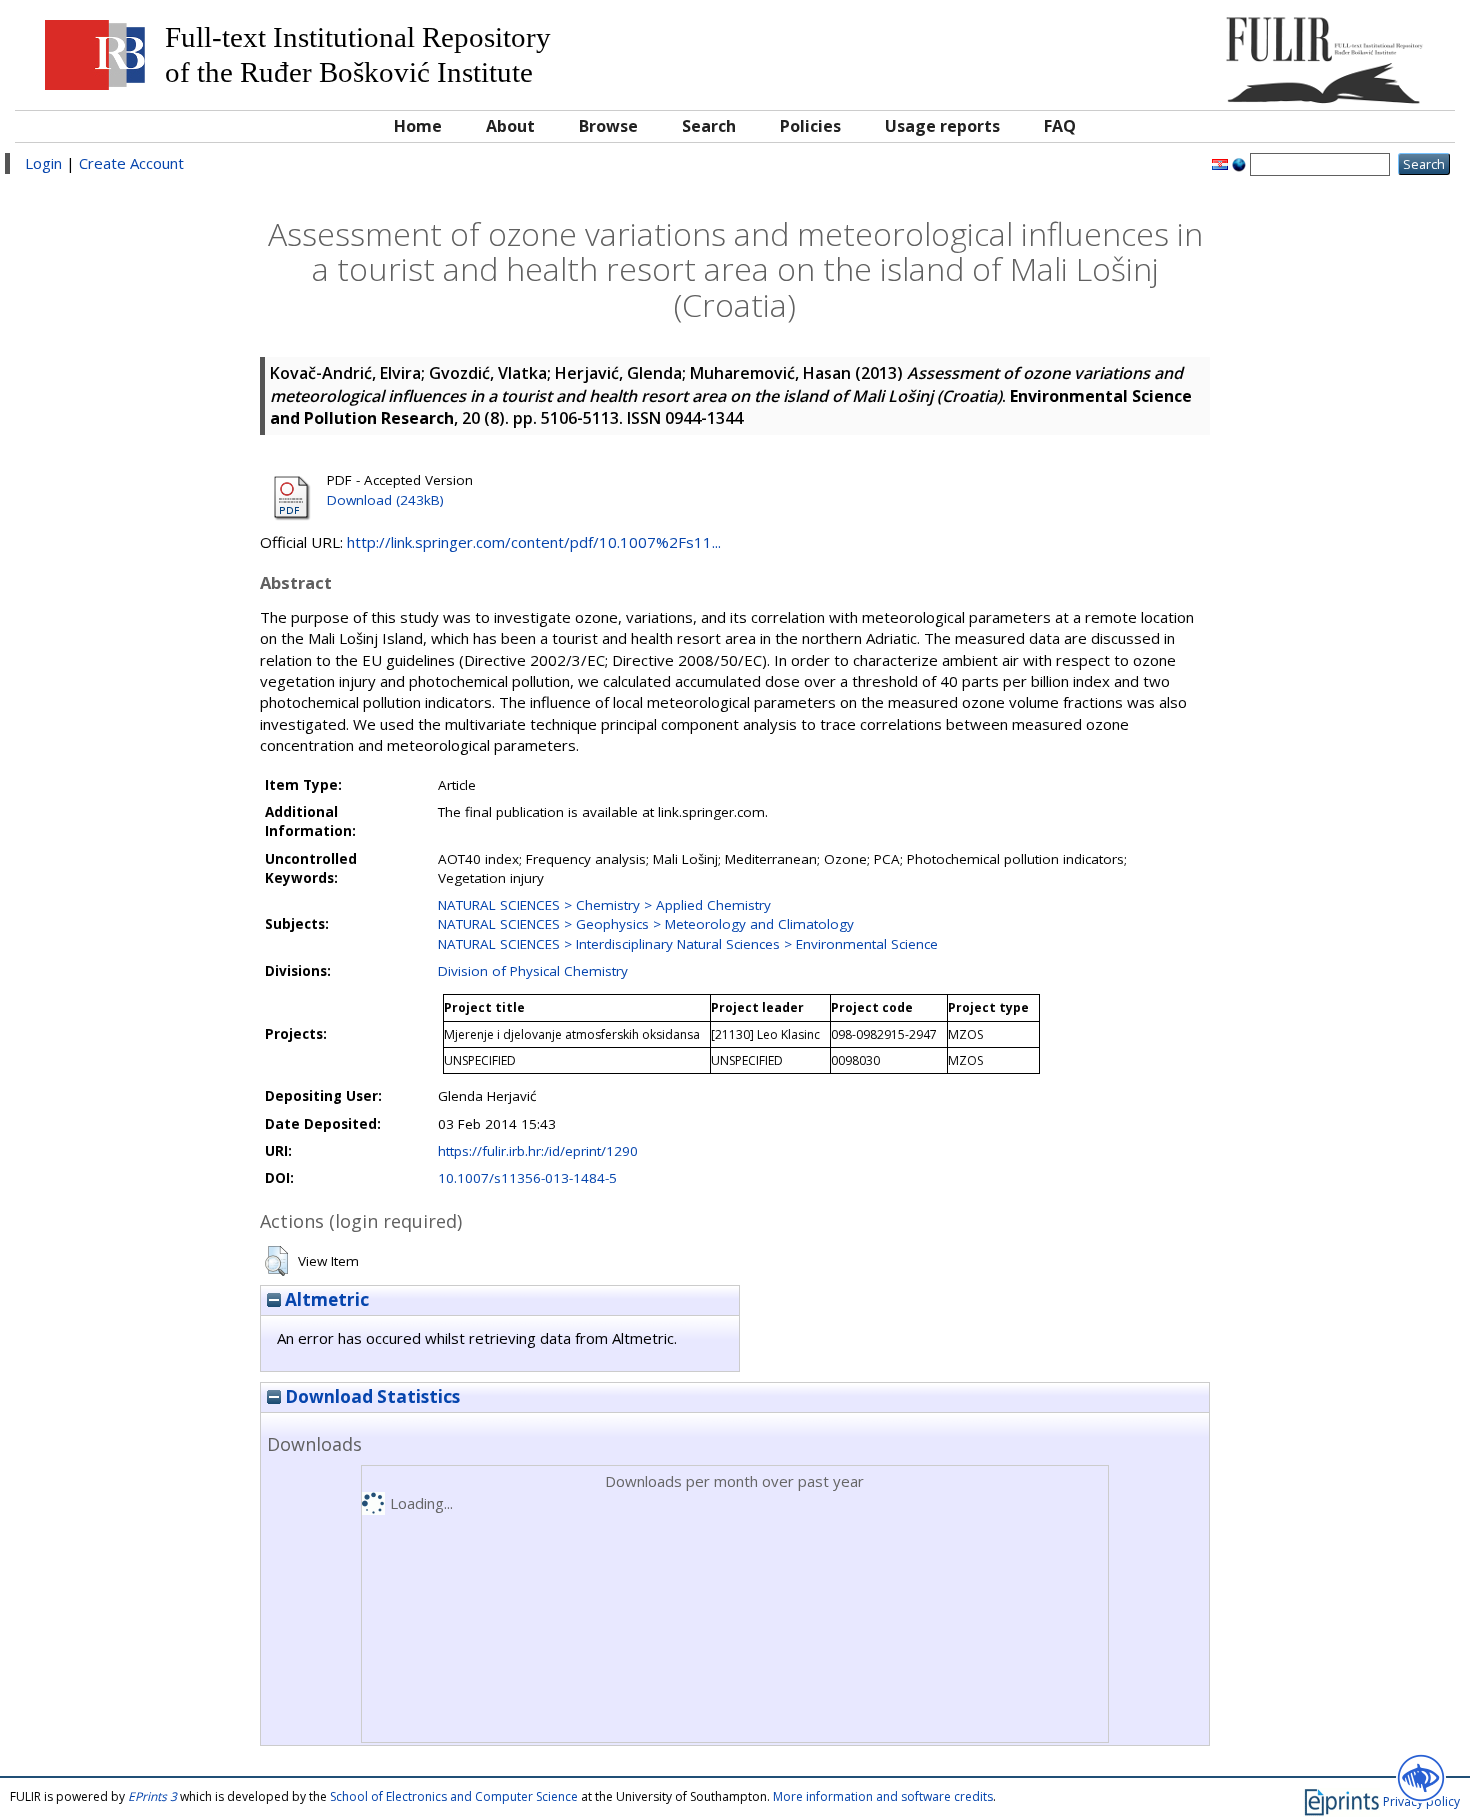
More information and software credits (883, 1796)
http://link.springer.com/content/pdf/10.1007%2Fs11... (534, 542)
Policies (810, 126)
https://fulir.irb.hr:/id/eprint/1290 (538, 1151)
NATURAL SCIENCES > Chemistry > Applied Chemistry (604, 905)
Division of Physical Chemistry (533, 971)
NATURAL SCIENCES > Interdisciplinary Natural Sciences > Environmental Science (688, 944)
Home (418, 126)
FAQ (1060, 126)
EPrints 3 (152, 1796)
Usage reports (942, 126)
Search (709, 126)
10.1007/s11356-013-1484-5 (527, 1178)
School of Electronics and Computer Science (454, 1796)
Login (43, 163)
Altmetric (325, 1299)
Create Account (131, 163)
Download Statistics (370, 1396)
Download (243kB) (385, 500)
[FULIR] (1264, 52)
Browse (608, 126)
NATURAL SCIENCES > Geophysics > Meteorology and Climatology (646, 924)
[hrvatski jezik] (1220, 163)
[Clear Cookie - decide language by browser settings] (1239, 163)
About (510, 126)
